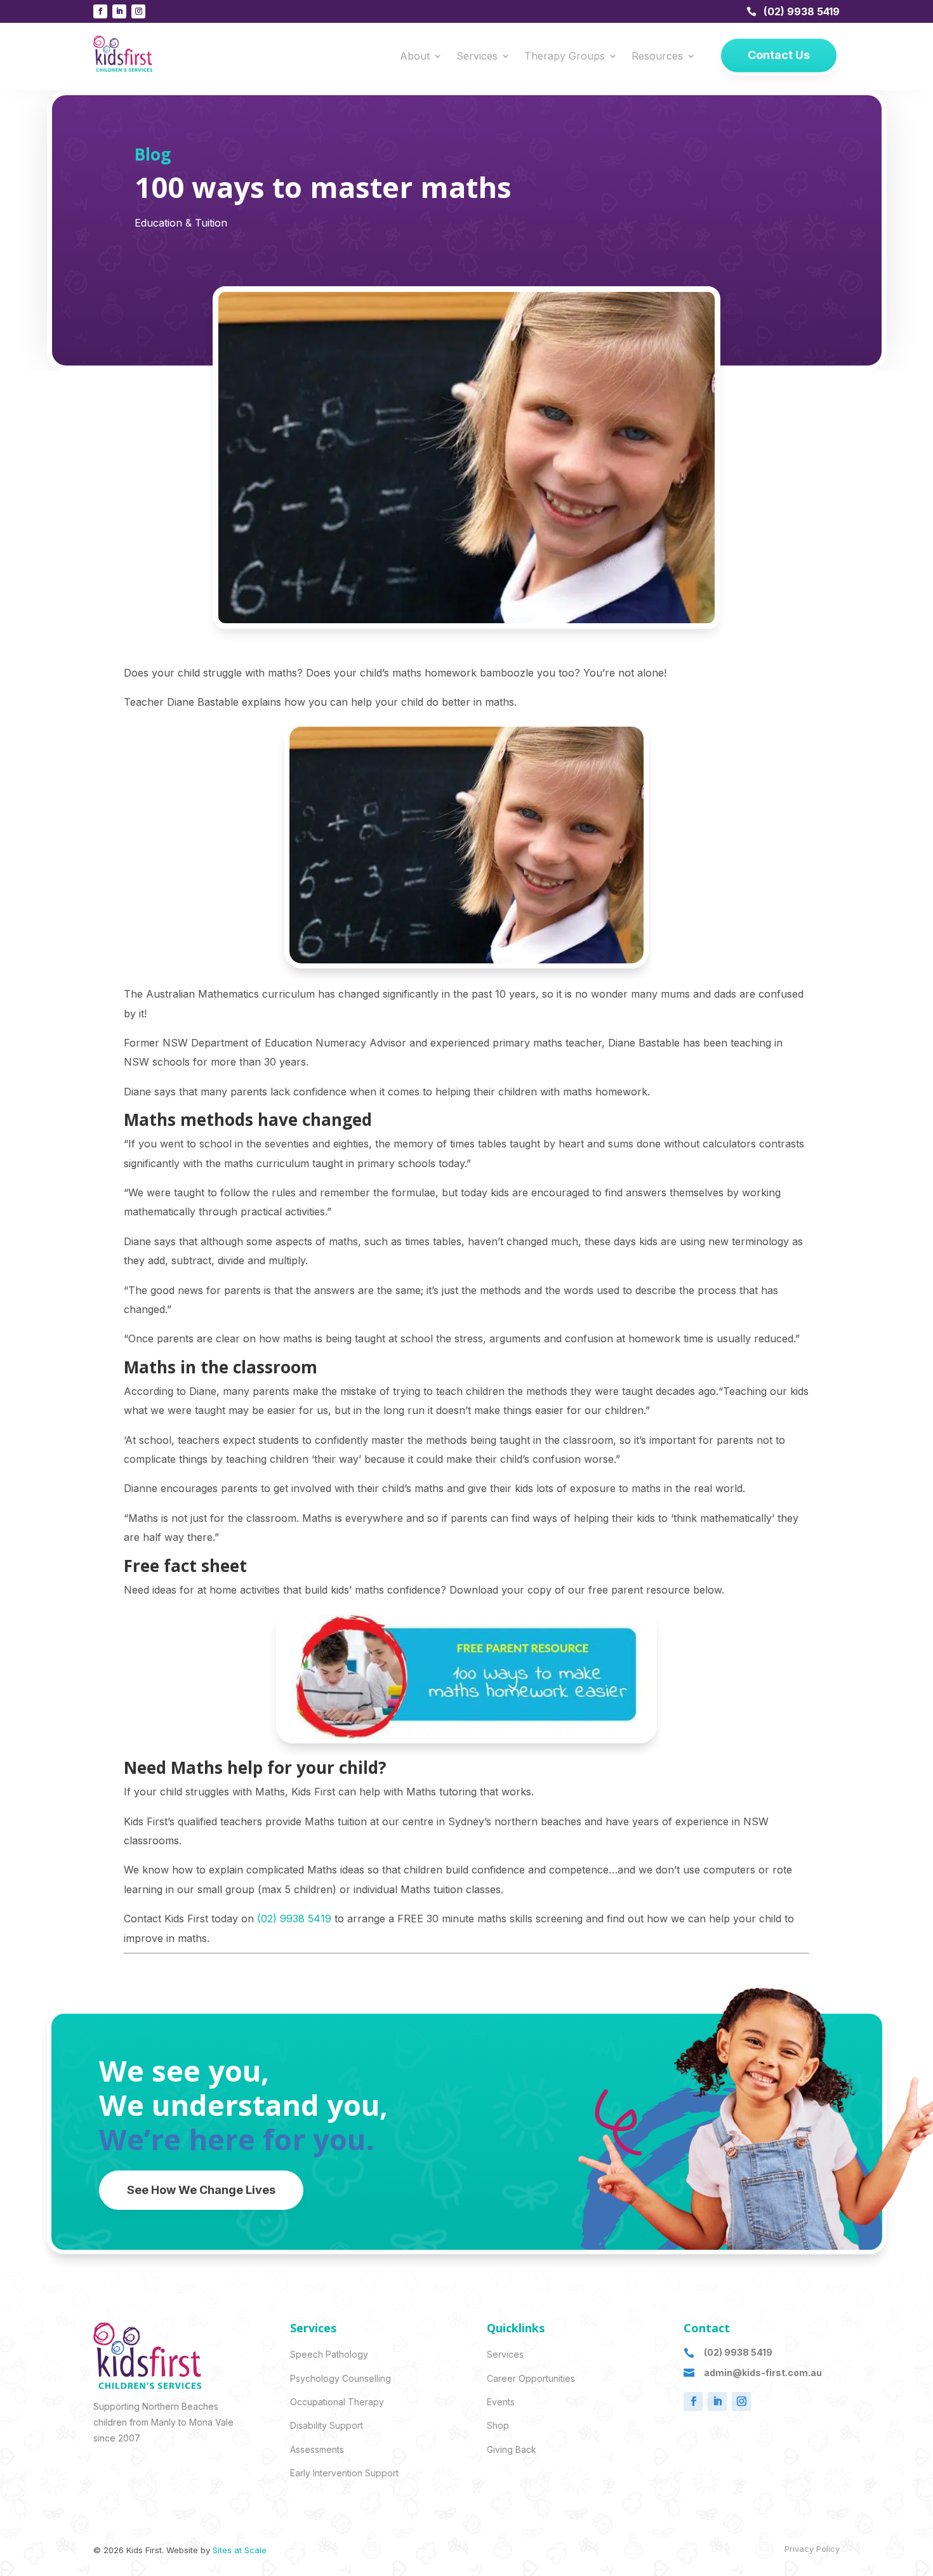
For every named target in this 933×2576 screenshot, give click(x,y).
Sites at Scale (240, 2550)
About (415, 57)
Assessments (317, 2449)
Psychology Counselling (341, 2378)
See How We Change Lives (201, 2190)
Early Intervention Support (344, 2473)
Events (501, 2402)
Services (477, 57)
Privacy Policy (812, 2549)
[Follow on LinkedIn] (119, 11)
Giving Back (512, 2449)
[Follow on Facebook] (100, 11)
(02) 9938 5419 (802, 11)
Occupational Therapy (337, 2402)
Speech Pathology (329, 2354)
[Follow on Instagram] (138, 11)
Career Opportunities (531, 2378)
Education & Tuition (181, 223)
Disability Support (327, 2425)
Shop (498, 2425)
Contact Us (779, 55)
